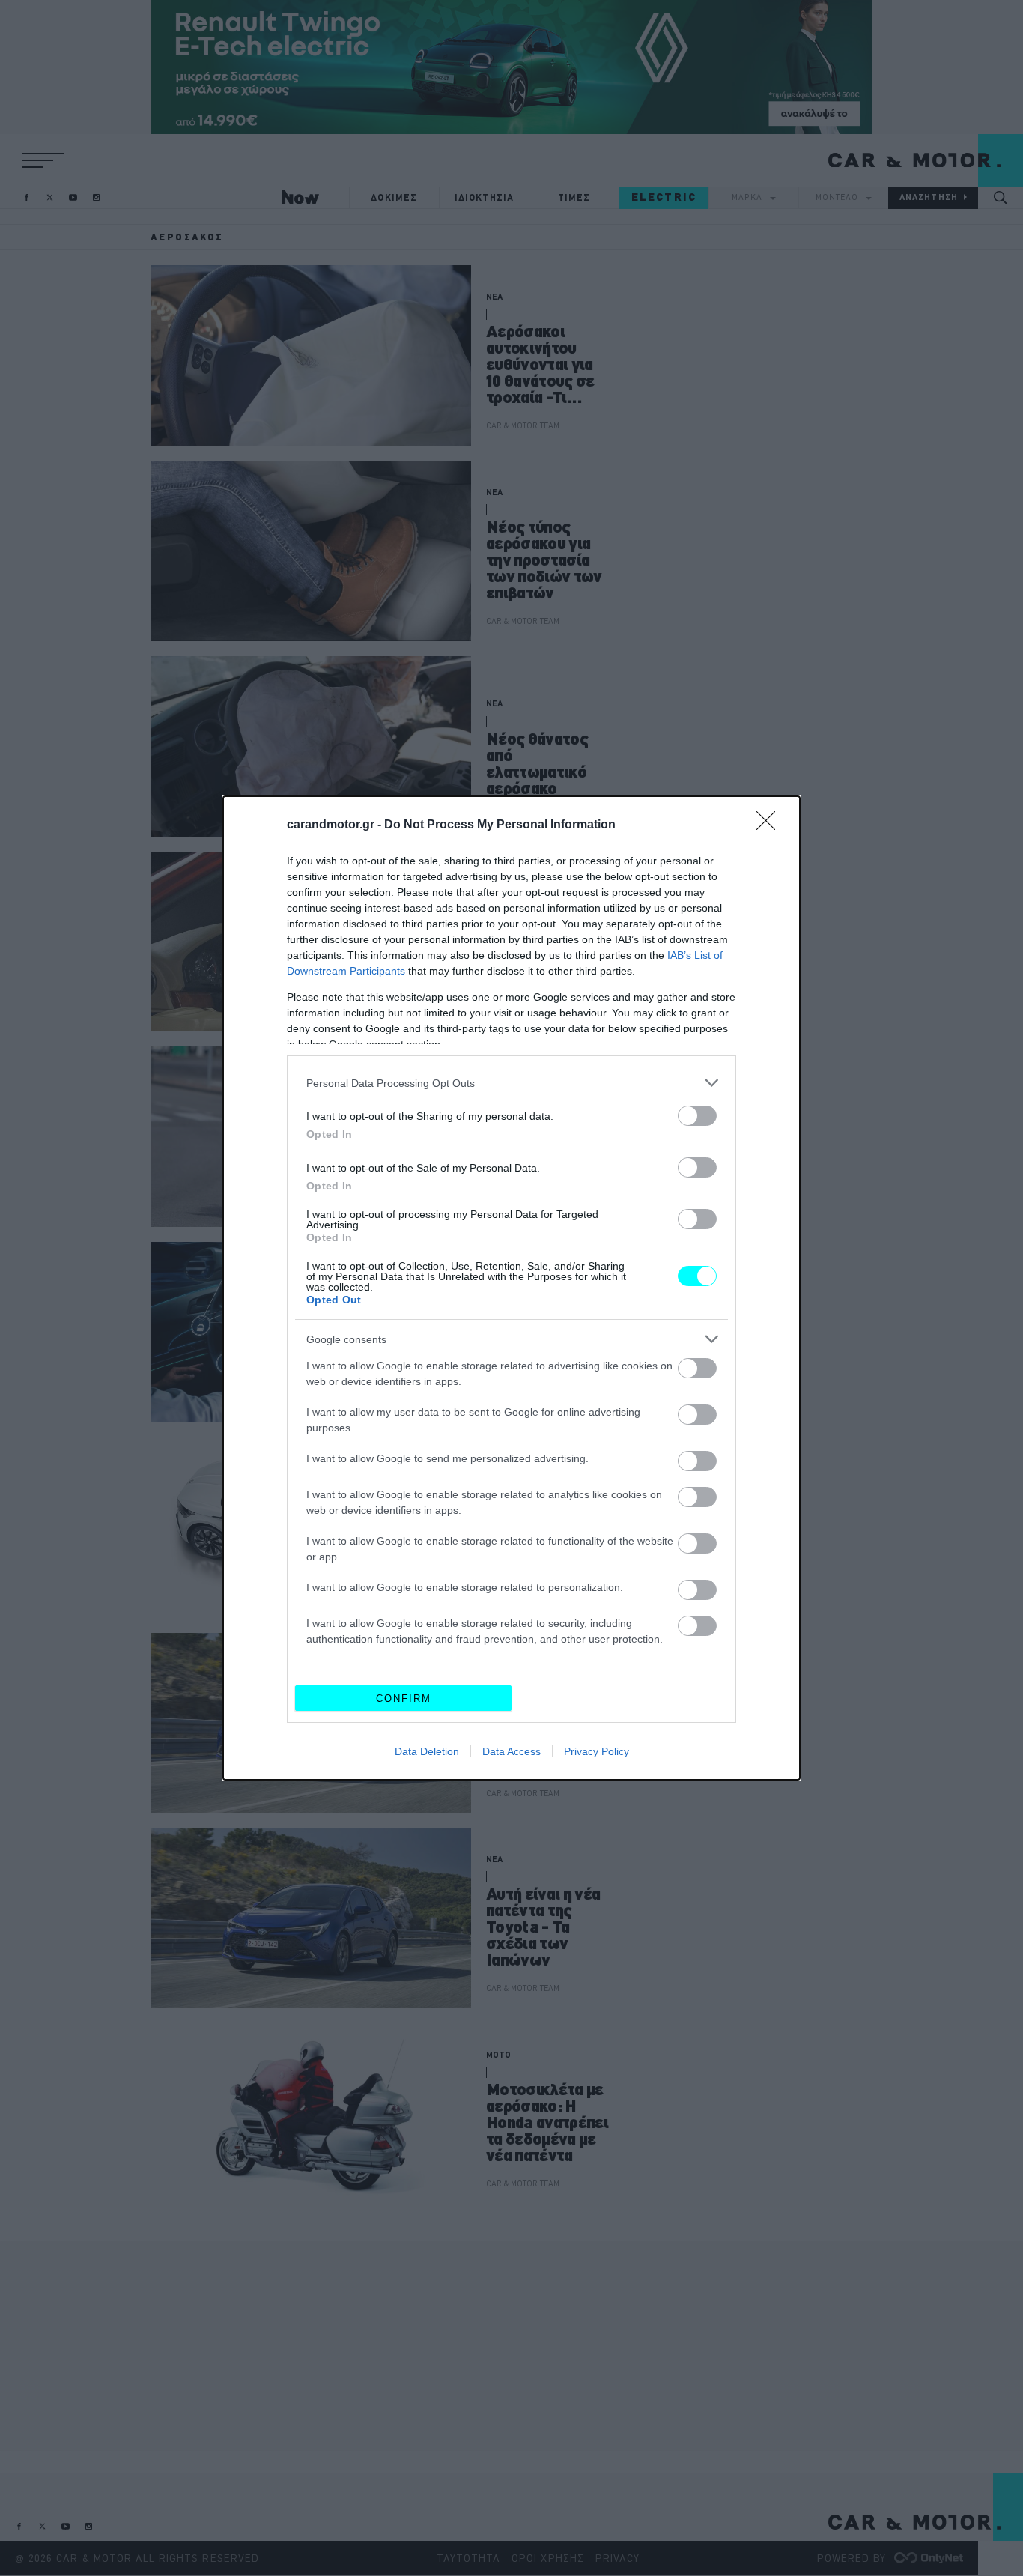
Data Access (511, 1751)
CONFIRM (404, 1698)
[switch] (697, 1116)
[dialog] (511, 1288)
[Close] (771, 825)
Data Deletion (427, 1751)
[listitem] (511, 1083)
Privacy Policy (597, 1751)
